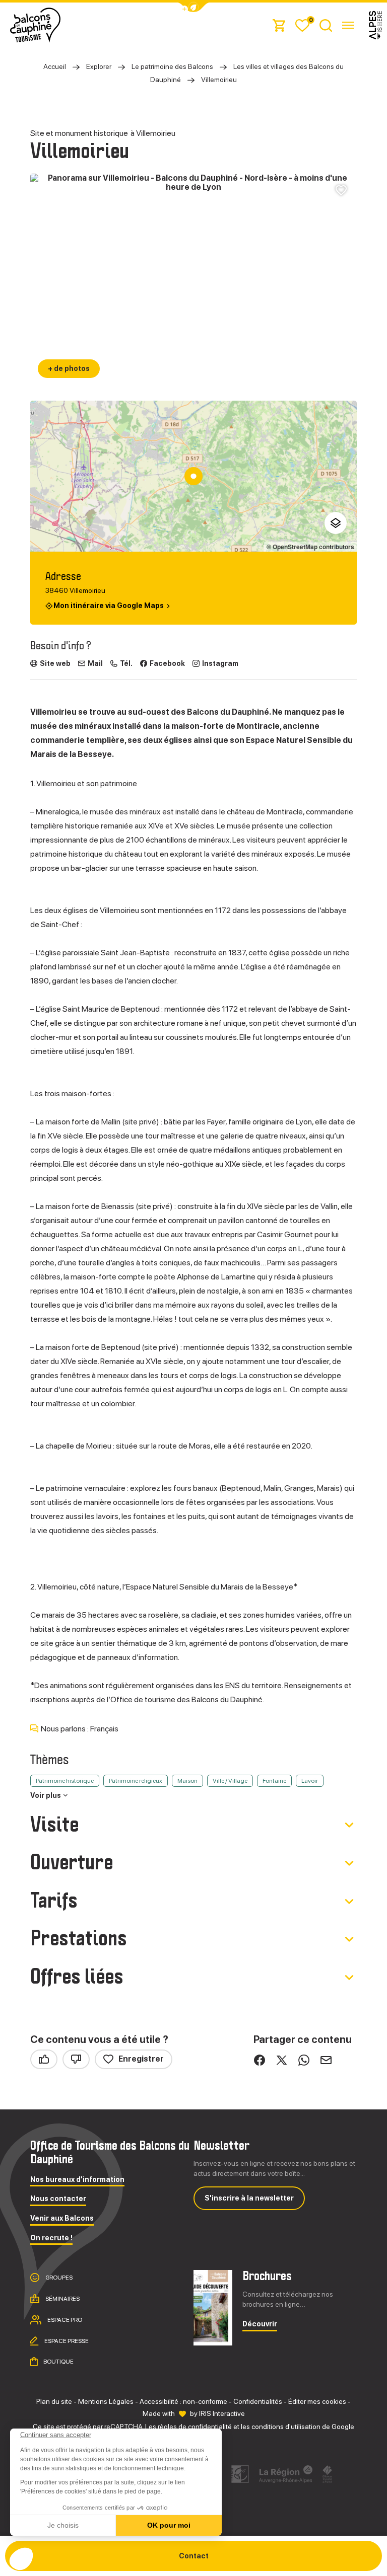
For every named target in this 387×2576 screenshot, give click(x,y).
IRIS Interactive (222, 2413)
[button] (21, 2559)
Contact (194, 2556)
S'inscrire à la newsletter (249, 2198)
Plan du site (54, 2401)
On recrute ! (51, 2238)
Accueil (55, 66)
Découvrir (260, 2324)
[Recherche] (326, 25)
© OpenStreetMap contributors (310, 547)
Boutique (58, 2362)
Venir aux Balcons (62, 2218)
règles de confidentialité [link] (195, 2427)
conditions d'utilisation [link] (286, 2427)
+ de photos (69, 368)
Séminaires (62, 2299)
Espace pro (64, 2320)
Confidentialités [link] (258, 2401)
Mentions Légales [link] (106, 2401)
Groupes (58, 2278)
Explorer (99, 66)
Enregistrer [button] (141, 2059)
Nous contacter (58, 2199)
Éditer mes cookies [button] (317, 2401)
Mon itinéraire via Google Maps (109, 606)
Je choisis (63, 2525)
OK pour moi (169, 2525)
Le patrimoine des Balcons (172, 66)
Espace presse (66, 2340)
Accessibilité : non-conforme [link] (183, 2401)
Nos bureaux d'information (77, 2180)
